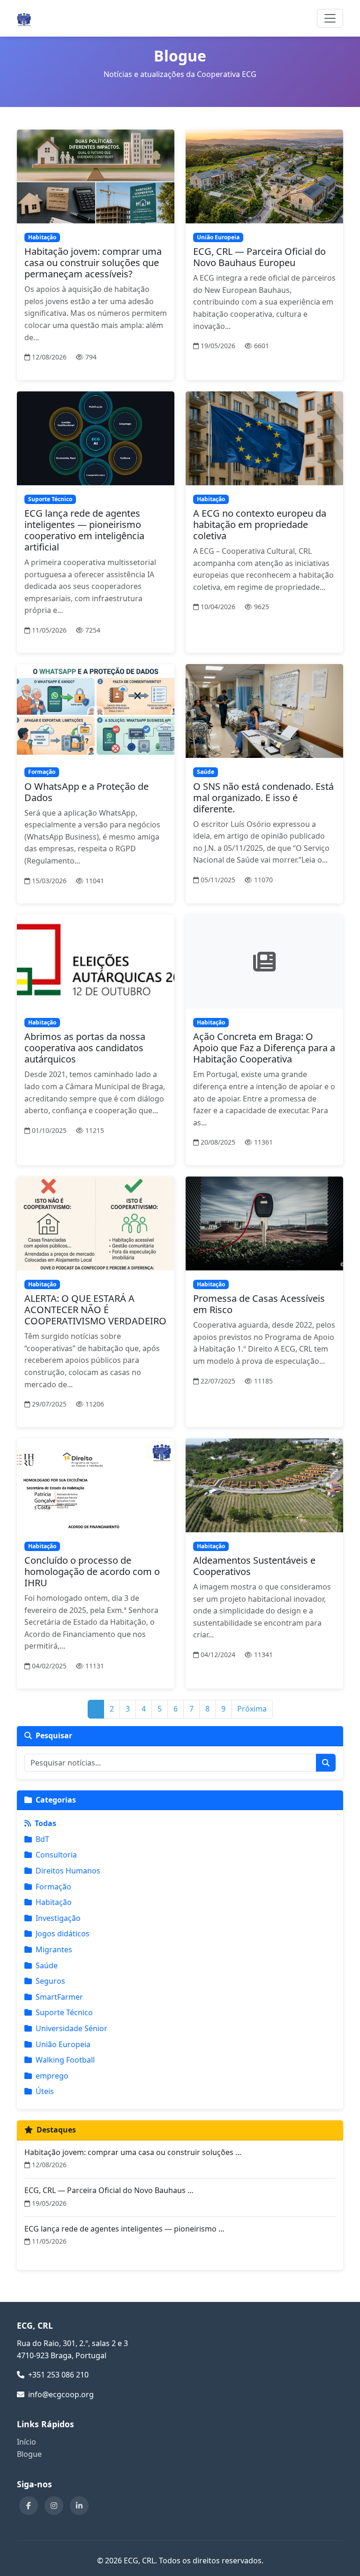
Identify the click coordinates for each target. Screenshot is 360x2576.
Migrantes (54, 1949)
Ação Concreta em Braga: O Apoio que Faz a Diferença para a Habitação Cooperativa (264, 1048)
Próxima (252, 1709)
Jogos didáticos (63, 1934)
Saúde (47, 1965)
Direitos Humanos (68, 1871)
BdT (42, 1839)
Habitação (54, 1902)
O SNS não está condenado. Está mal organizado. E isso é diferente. (263, 798)
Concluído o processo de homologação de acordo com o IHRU (92, 1571)
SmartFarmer (59, 1997)
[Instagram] (54, 2506)
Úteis (45, 2091)
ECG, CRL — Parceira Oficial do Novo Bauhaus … (109, 2190)
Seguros (50, 1981)
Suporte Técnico (64, 2012)
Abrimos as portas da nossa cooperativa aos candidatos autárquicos (85, 1048)
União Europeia (63, 2044)
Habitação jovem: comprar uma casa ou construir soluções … (133, 2152)
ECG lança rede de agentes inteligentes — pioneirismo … (124, 2229)
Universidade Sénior (71, 2028)
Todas (45, 1823)
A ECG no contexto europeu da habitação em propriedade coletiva (260, 524)
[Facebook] (29, 2506)
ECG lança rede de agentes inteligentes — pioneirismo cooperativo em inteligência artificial (84, 530)
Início (26, 2442)
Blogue (29, 2454)
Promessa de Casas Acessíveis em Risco (259, 1304)
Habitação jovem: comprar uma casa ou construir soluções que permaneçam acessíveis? (93, 263)
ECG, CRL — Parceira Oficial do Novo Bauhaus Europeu (259, 257)
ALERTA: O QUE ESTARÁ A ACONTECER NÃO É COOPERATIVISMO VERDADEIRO (95, 1310)
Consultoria (56, 1855)
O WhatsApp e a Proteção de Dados (86, 792)
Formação (53, 1887)
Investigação (58, 1918)
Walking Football (65, 2060)
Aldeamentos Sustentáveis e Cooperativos (254, 1566)
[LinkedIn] (79, 2506)
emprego (52, 2076)
